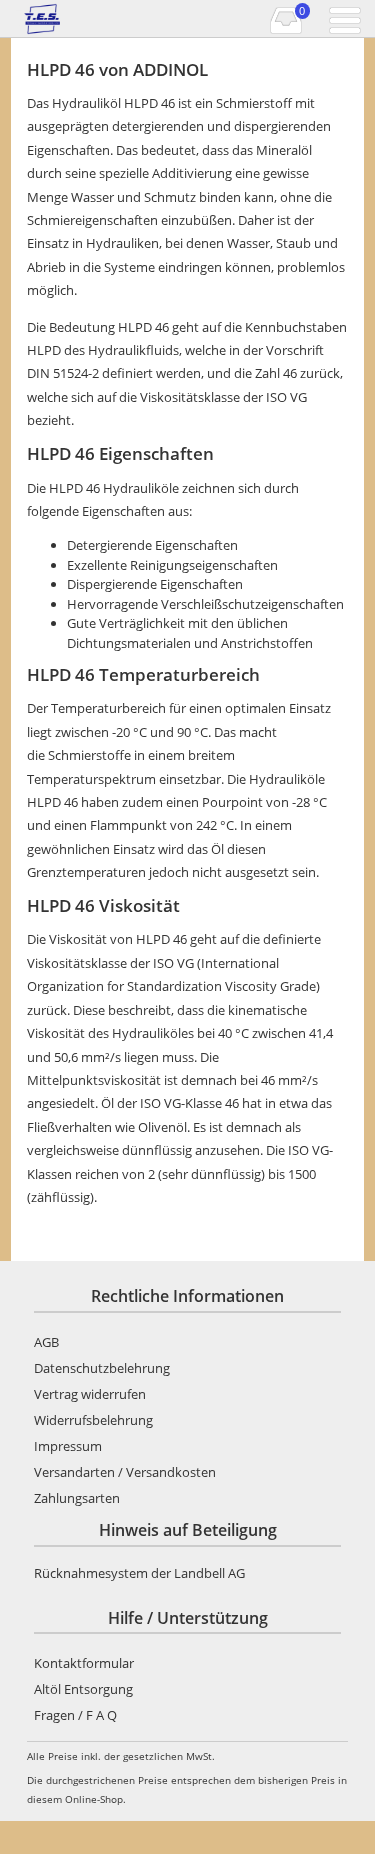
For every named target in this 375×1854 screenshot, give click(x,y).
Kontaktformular (84, 1663)
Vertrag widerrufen (90, 1394)
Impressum (68, 1446)
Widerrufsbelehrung (93, 1420)
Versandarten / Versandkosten (125, 1472)
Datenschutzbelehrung (102, 1368)
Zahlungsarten (77, 1498)
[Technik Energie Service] (99, 19)
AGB (46, 1342)
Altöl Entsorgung (83, 1689)
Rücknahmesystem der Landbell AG (139, 1573)
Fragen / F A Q (75, 1715)
